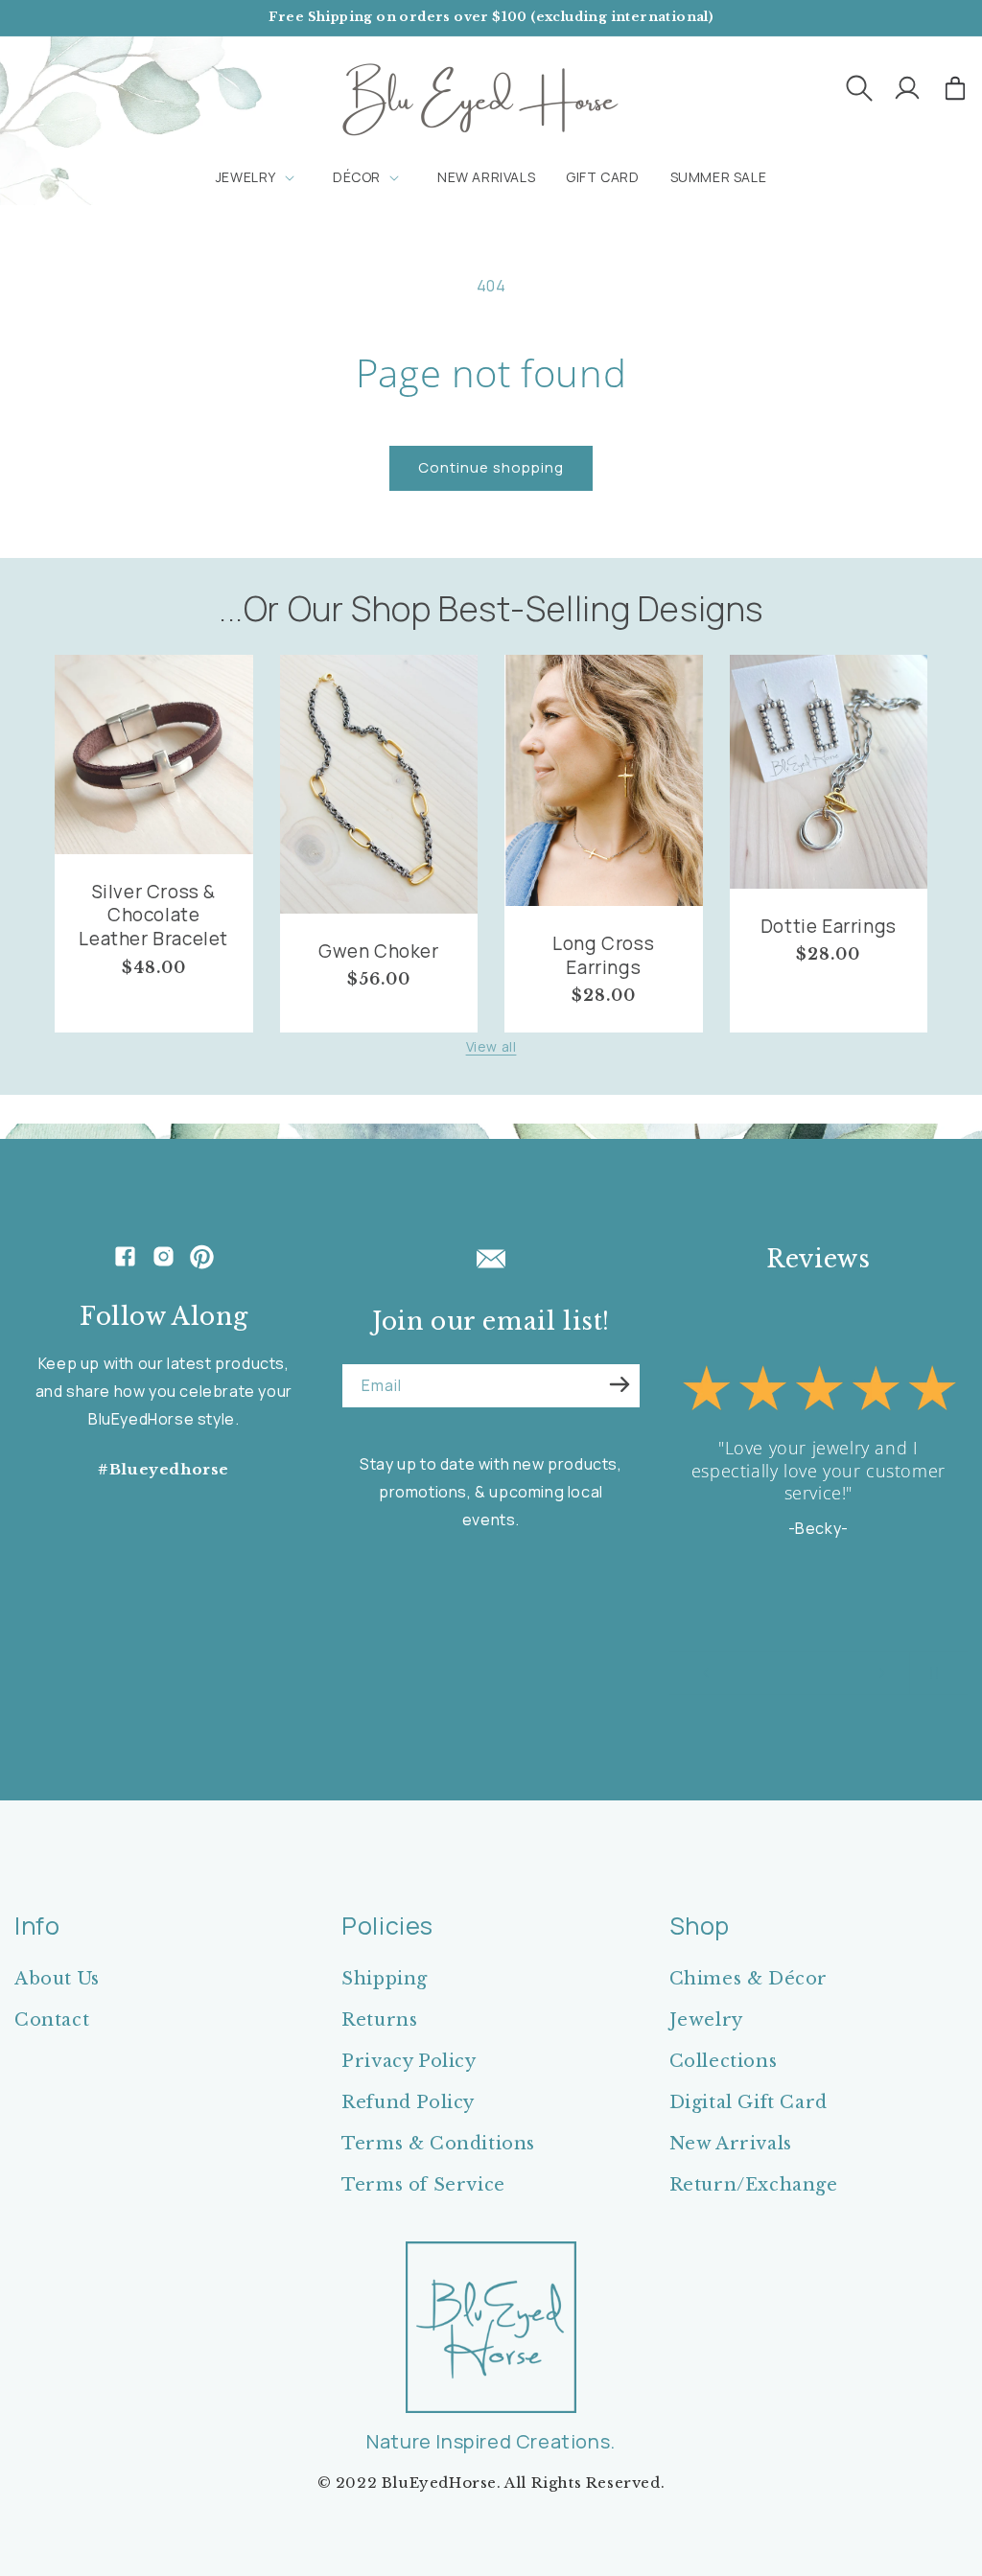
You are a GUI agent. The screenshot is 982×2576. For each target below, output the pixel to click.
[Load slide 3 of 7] (775, 1673)
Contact (52, 2020)
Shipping (385, 1979)
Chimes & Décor (748, 1979)
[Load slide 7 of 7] (852, 1673)
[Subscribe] (620, 1384)
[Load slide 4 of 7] (794, 1673)
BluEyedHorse (439, 2483)
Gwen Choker (379, 951)
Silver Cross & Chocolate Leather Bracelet (153, 916)
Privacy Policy (409, 2061)
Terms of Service (423, 2185)
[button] (859, 88)
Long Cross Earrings (603, 955)
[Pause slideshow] (930, 1673)
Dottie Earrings (829, 927)
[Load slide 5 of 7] (813, 1673)
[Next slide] (882, 1673)
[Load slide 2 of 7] (756, 1673)
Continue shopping (491, 467)
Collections (724, 2061)
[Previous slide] (706, 1673)
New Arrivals (731, 2144)
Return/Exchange (754, 2185)
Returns (379, 2020)
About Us (57, 1979)
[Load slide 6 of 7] (832, 1673)
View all (491, 1046)
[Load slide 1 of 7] (736, 1673)
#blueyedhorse (164, 1469)
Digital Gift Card (748, 2102)
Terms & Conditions (438, 2144)
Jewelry (706, 2020)
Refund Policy (408, 2102)
